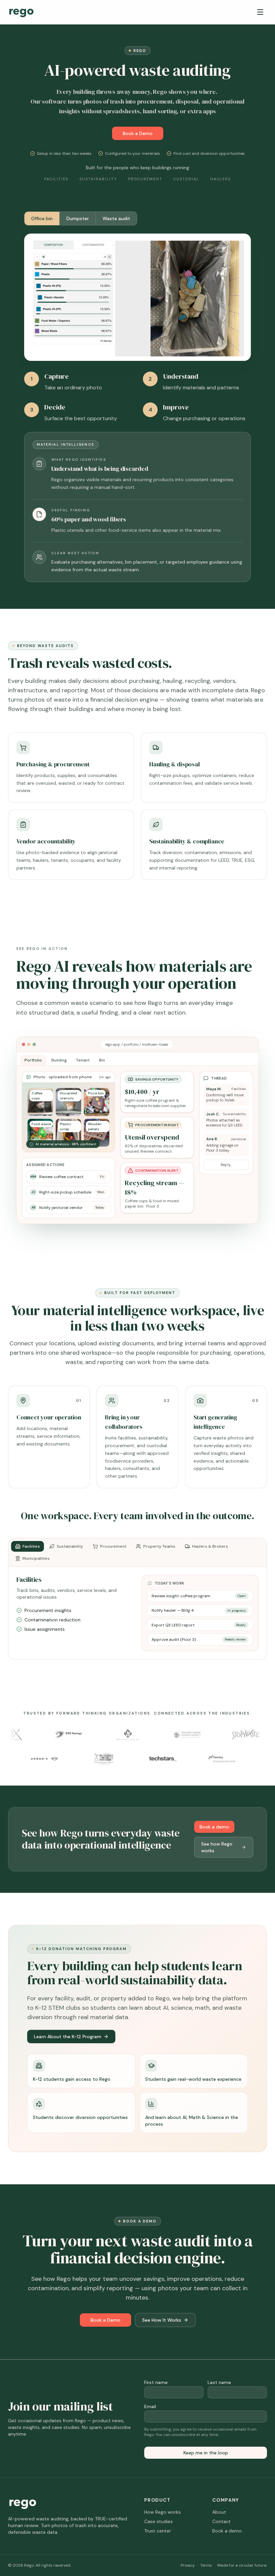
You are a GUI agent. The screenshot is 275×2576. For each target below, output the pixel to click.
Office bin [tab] (42, 218)
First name (156, 2382)
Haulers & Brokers (210, 1546)
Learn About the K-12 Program (68, 2037)
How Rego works (162, 2512)
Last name (219, 2382)
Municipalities (36, 1558)
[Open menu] (260, 12)
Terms (206, 2565)
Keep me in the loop (206, 2453)
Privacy (188, 2565)
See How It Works (162, 2320)
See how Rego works (217, 1847)
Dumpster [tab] (78, 218)
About (219, 2512)
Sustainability (70, 1546)
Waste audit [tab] (116, 218)
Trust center (158, 2531)
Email (150, 2406)
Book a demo (214, 1827)
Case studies (158, 2521)
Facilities (31, 1546)
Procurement (113, 1546)
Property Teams (159, 1546)
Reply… (226, 1165)
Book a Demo (138, 133)
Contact (222, 2521)
